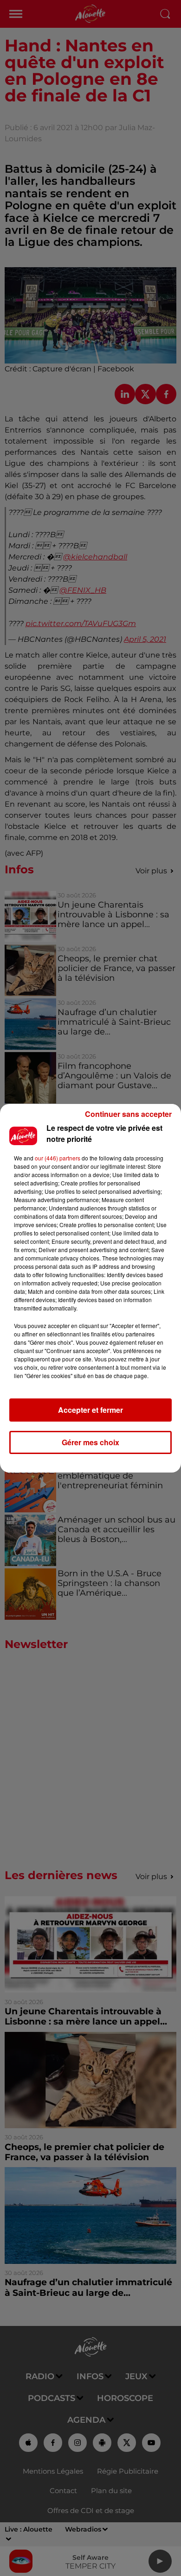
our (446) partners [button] (58, 1158)
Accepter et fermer (90, 1410)
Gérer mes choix (90, 1442)
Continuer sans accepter (128, 1114)
